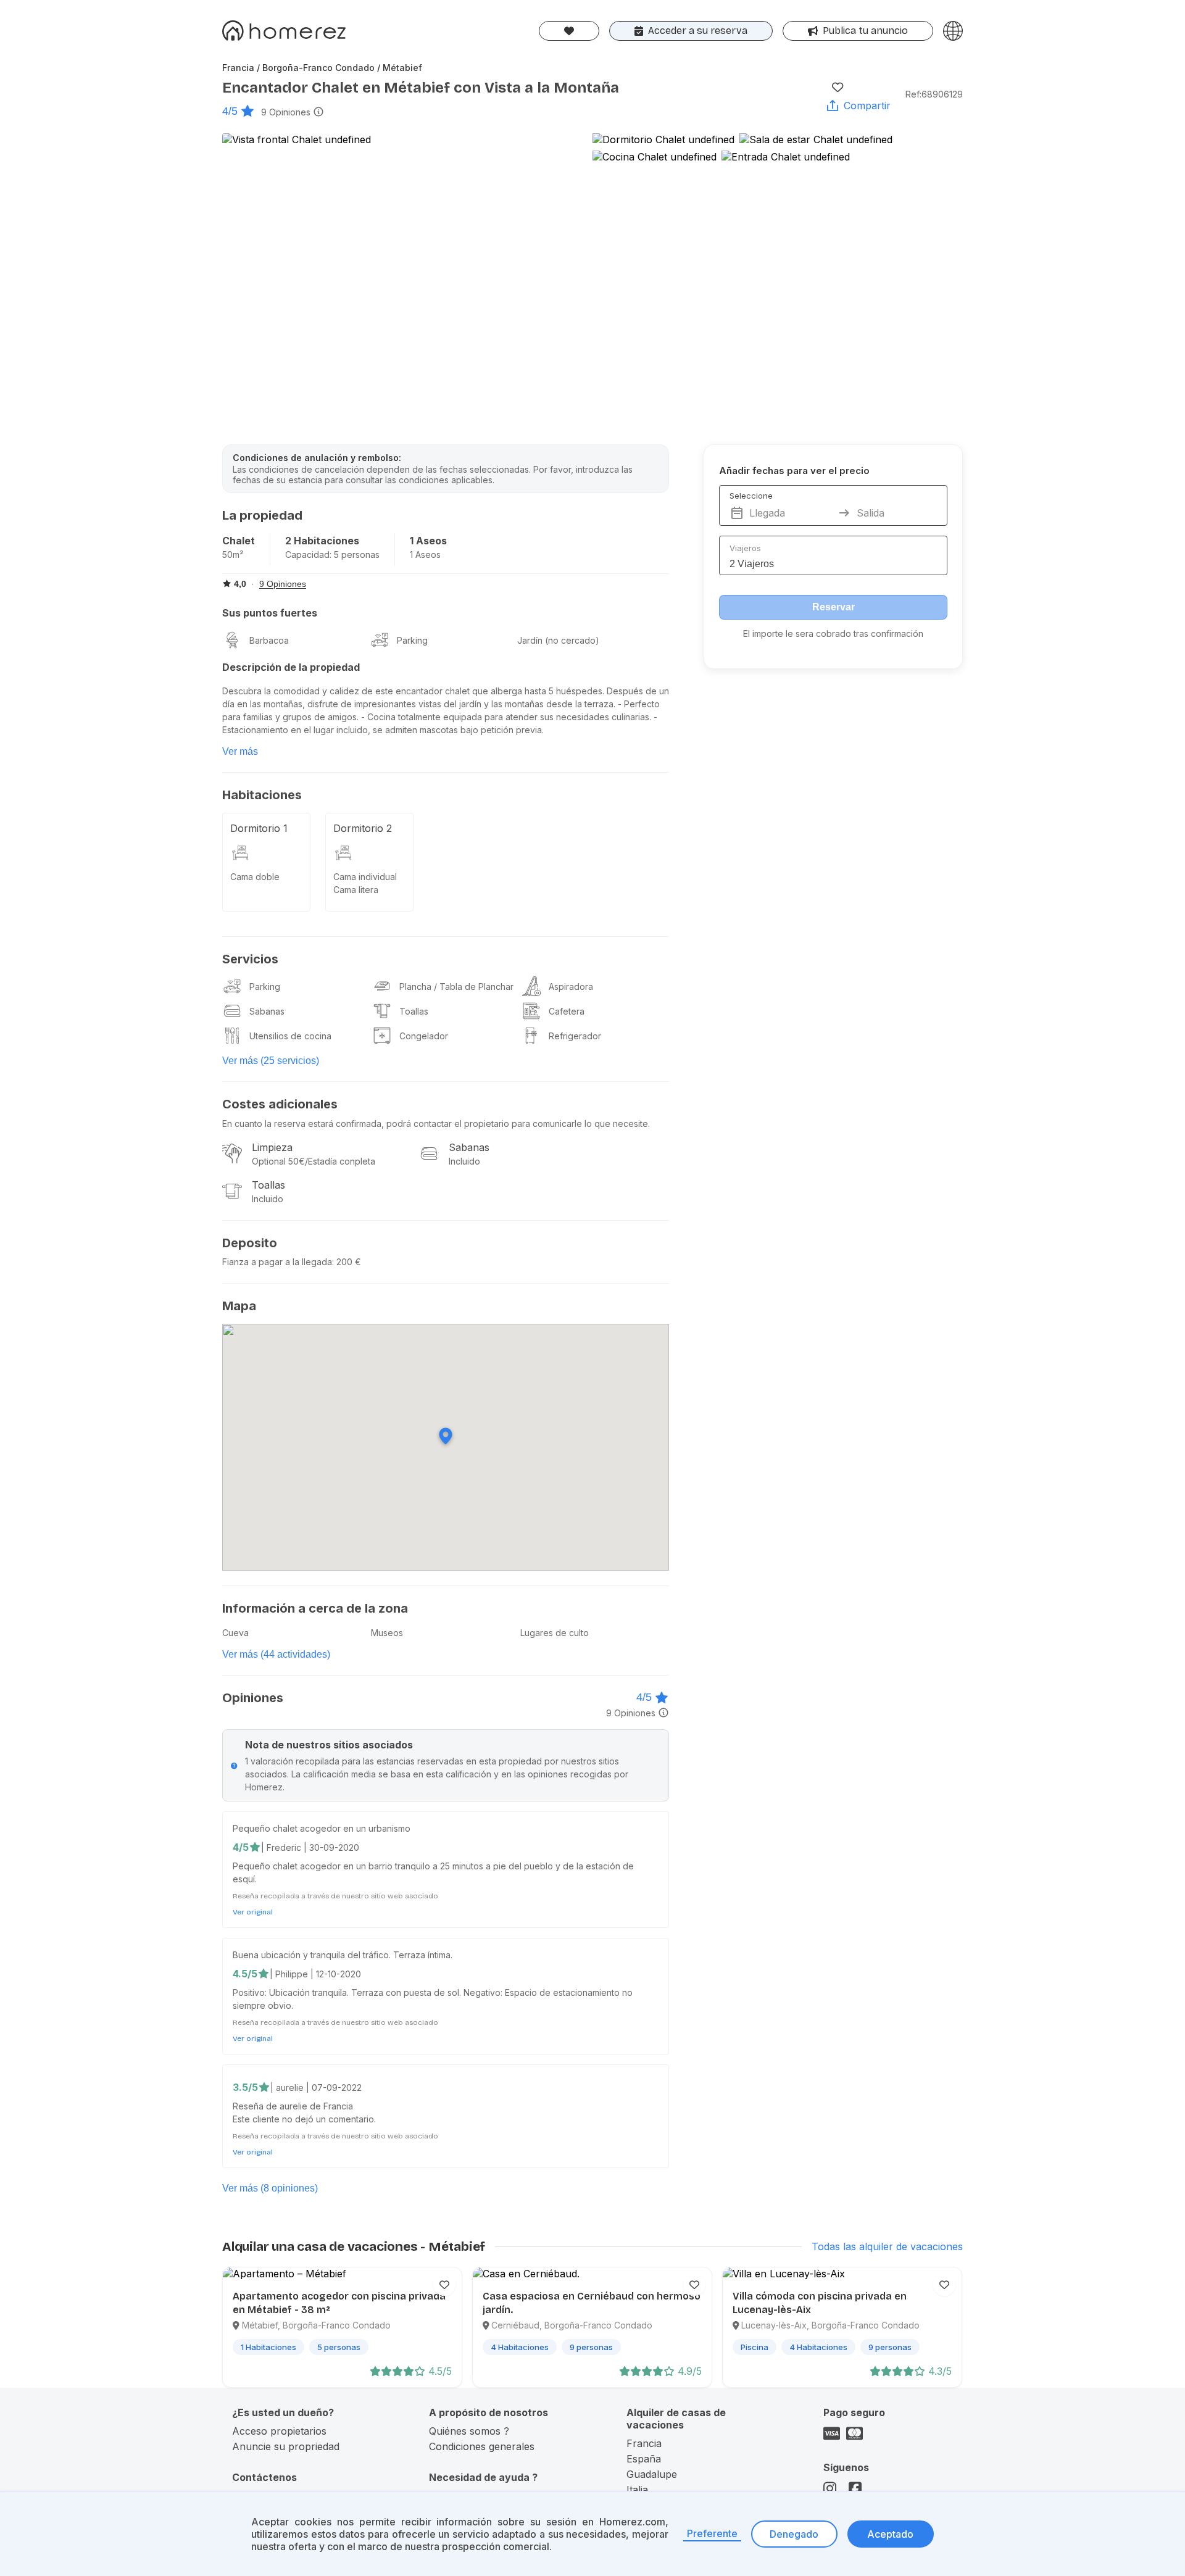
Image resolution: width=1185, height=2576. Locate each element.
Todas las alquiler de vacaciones (887, 2246)
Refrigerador (575, 1036)
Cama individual (365, 877)
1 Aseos (428, 541)
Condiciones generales (482, 2446)
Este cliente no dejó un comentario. (304, 2119)
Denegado (794, 2534)
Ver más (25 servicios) (271, 1061)
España (644, 2459)
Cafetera (567, 1011)
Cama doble (255, 877)
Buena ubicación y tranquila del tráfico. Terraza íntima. (343, 1955)
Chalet (239, 541)
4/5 (230, 111)
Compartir (867, 106)
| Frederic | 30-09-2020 (310, 1847)
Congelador (424, 1036)
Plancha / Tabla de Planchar (456, 987)
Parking (412, 640)
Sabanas (267, 1011)
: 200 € (347, 1262)
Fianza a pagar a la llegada (277, 1262)
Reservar (834, 607)
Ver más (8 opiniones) (270, 2188)
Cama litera (356, 890)
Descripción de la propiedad (291, 667)
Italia (637, 2490)
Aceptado (890, 2534)
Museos (387, 1633)
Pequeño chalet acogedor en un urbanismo (322, 1828)
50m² (233, 555)
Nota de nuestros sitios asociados (329, 1745)
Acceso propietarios (279, 2431)
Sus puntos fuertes (270, 613)
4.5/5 (245, 1974)
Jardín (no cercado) (558, 640)
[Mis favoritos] (569, 31)
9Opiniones (286, 112)
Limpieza (272, 1147)
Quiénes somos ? (469, 2431)
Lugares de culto (555, 1633)
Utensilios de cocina (290, 1036)
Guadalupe (652, 2474)
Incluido (464, 1161)
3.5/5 (245, 2087)
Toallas (414, 1011)
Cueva (235, 1633)
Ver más (240, 751)
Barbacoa (269, 640)
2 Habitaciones (322, 541)
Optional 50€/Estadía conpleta (314, 1161)
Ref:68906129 (934, 94)
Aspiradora (571, 987)
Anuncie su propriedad (286, 2446)
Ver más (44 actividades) (276, 1654)
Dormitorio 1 (259, 828)
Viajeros (745, 548)
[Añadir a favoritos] (838, 87)
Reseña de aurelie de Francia (293, 2106)
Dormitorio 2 (363, 828)
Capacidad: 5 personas (332, 555)
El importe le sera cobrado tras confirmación (833, 634)
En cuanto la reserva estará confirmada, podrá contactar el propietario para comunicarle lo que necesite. (436, 1124)
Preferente (712, 2533)
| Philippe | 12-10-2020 (315, 1974)
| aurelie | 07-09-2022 (316, 2088)
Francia (644, 2443)
